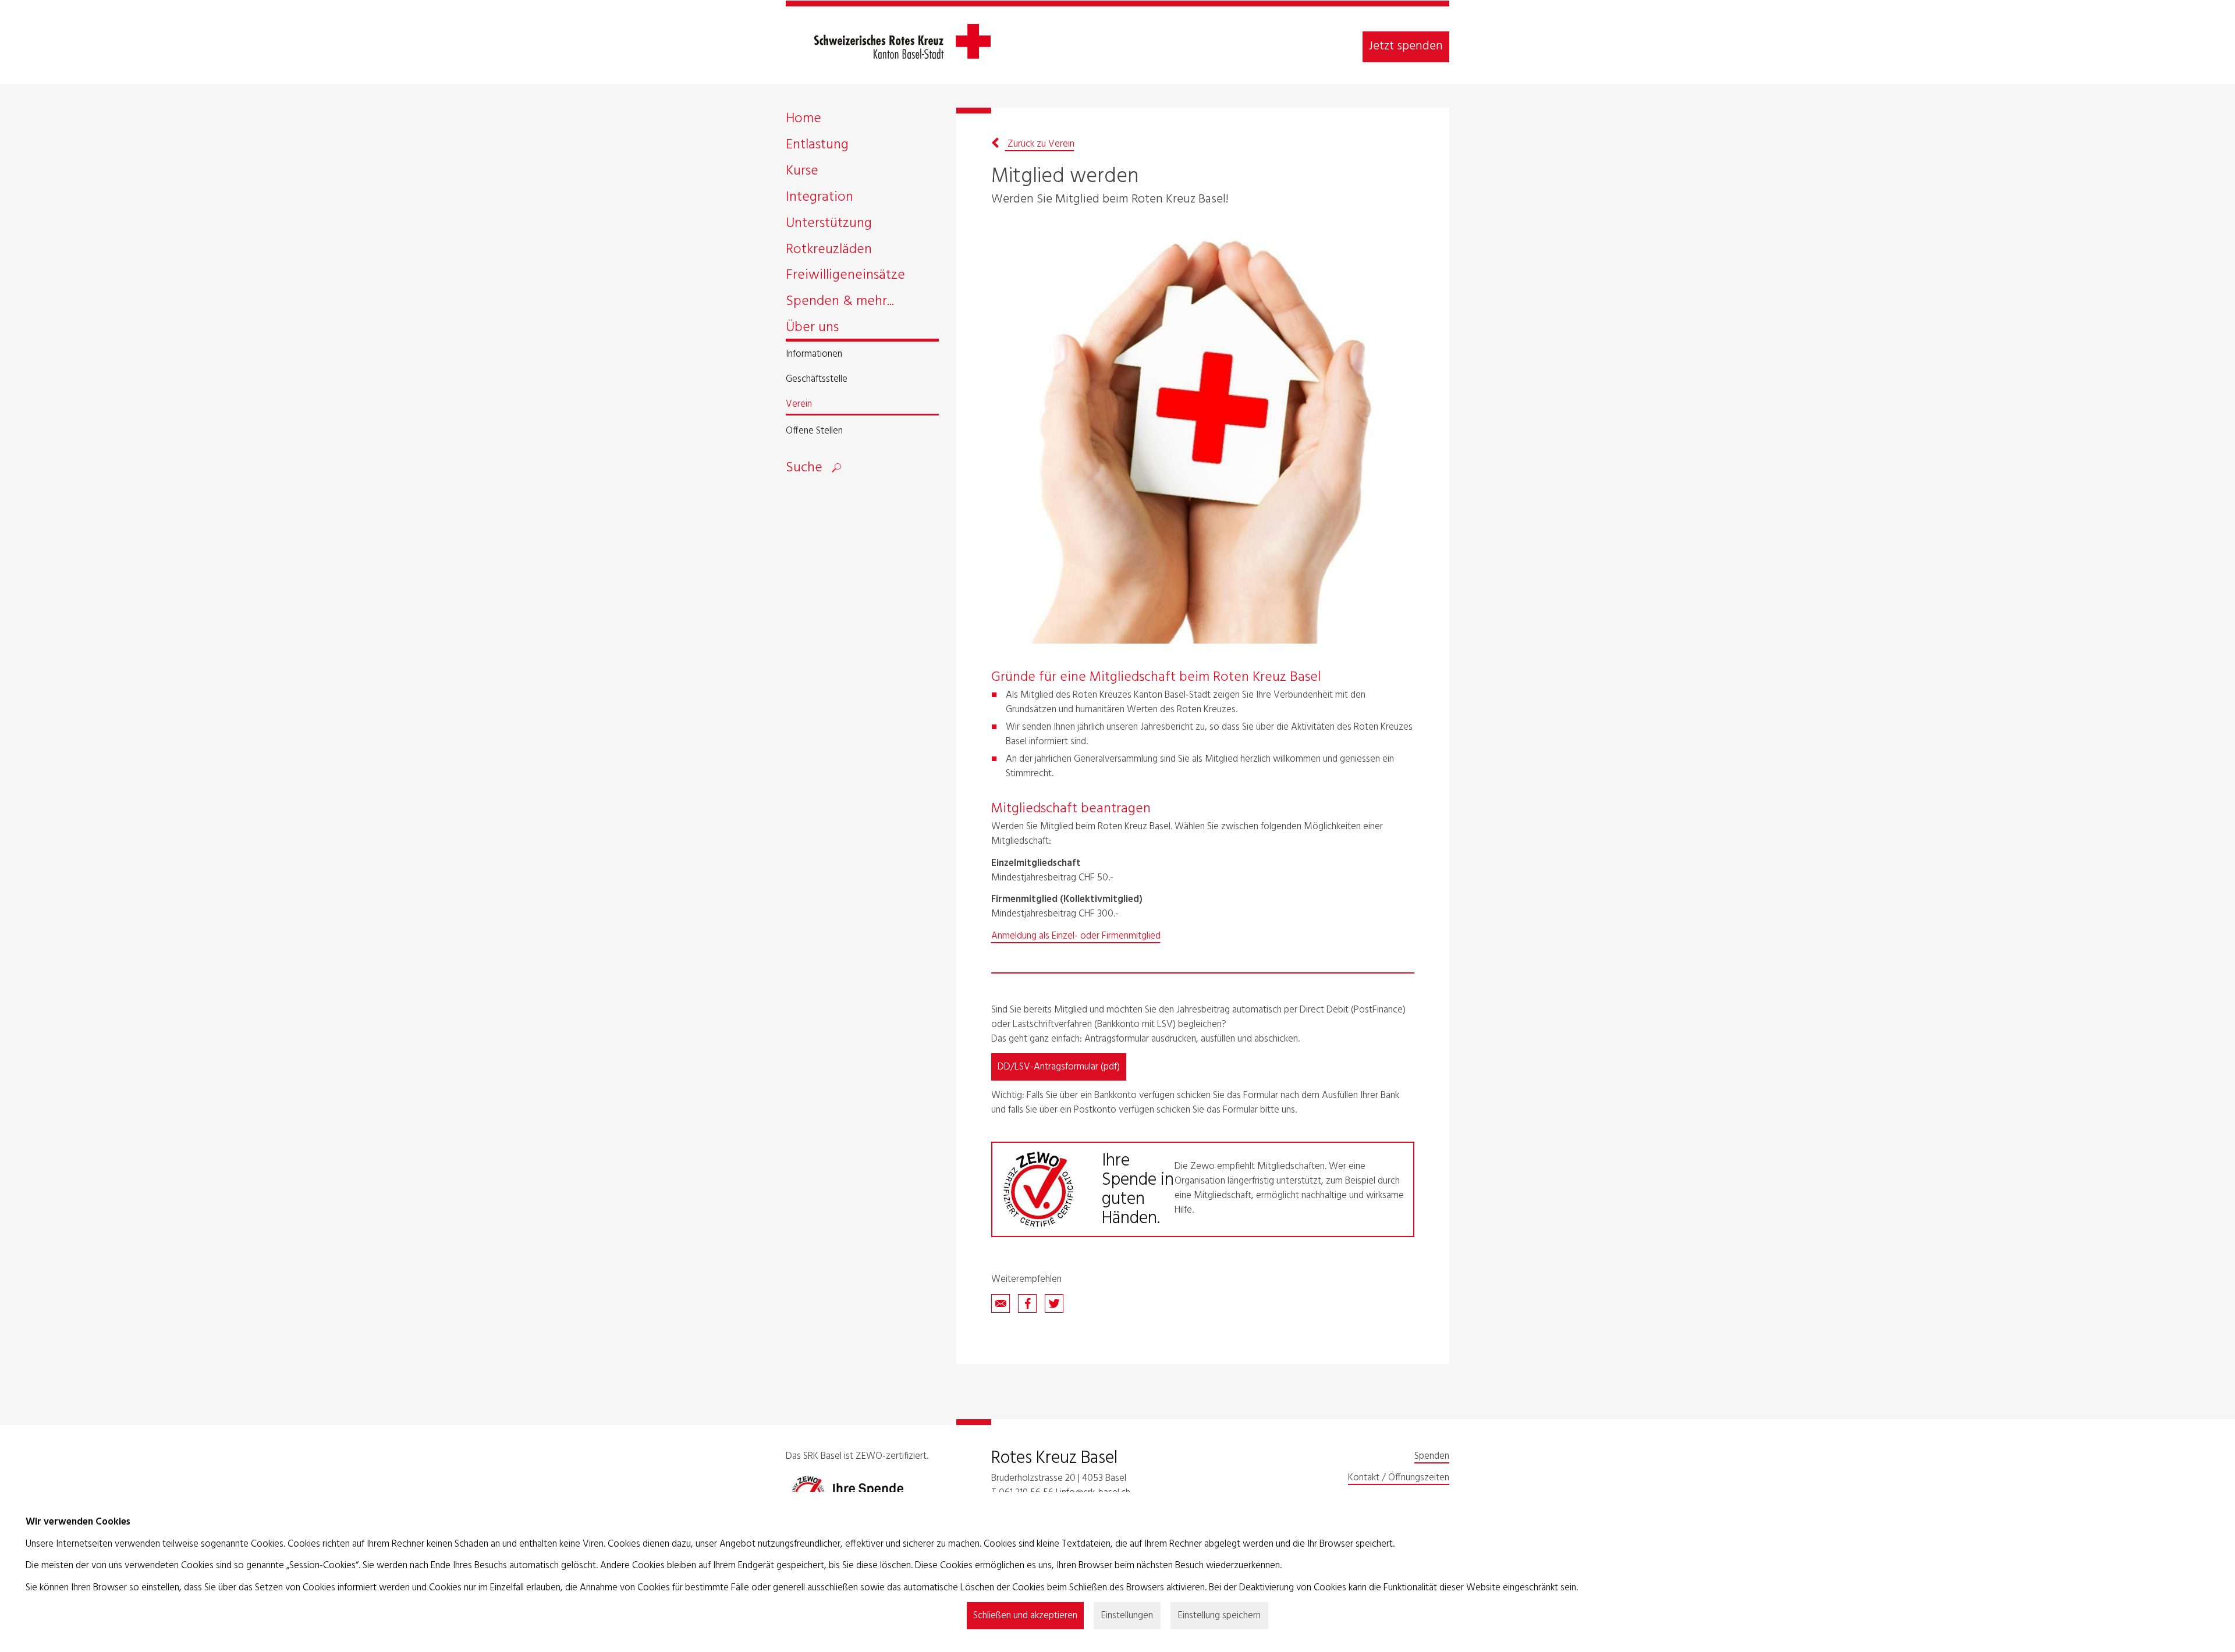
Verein (799, 405)
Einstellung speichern (1219, 1616)
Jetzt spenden (1406, 46)
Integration (819, 199)
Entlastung (817, 147)
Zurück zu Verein (1040, 144)
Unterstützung (829, 225)
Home (803, 121)
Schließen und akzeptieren (1025, 1616)
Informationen (814, 355)
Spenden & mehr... (840, 303)
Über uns (812, 330)
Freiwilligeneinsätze (845, 277)
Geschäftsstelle (817, 380)
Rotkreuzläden (829, 252)
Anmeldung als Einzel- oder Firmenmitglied (1076, 936)
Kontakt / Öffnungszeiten (1399, 1478)
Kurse (802, 173)
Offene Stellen (814, 431)
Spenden (1432, 1456)
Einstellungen (1127, 1616)
